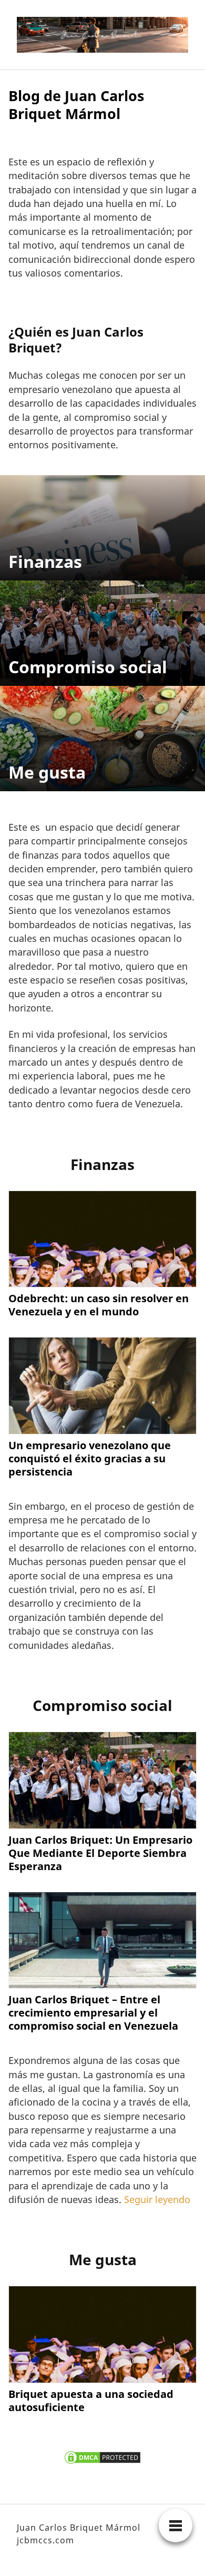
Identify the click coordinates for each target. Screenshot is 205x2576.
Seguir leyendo (157, 2199)
